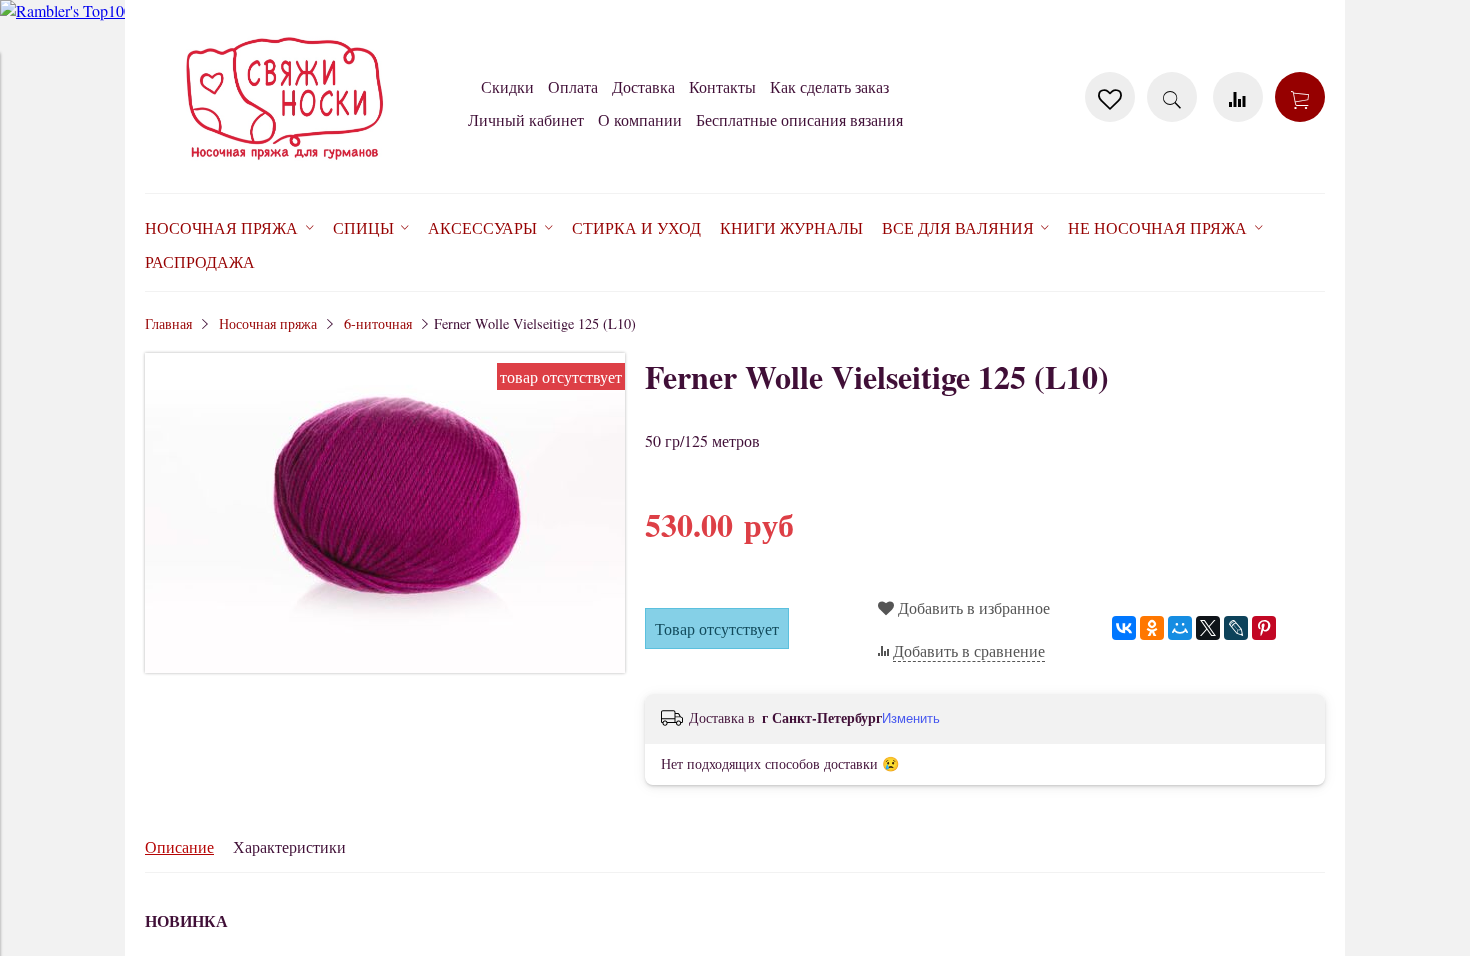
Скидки (507, 86)
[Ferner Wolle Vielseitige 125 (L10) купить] (385, 666)
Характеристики (289, 846)
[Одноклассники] (1152, 628)
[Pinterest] (1264, 628)
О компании (640, 119)
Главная (168, 323)
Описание (179, 846)
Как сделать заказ (829, 86)
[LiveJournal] (1236, 628)
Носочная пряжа (268, 323)
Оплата (573, 86)
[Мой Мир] (1180, 628)
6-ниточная (378, 323)
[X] (1208, 628)
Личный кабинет (526, 119)
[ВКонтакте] (1124, 628)
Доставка (643, 86)
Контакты (722, 86)
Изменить (911, 718)
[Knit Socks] (285, 163)
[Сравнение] (1238, 97)
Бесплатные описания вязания (799, 119)
